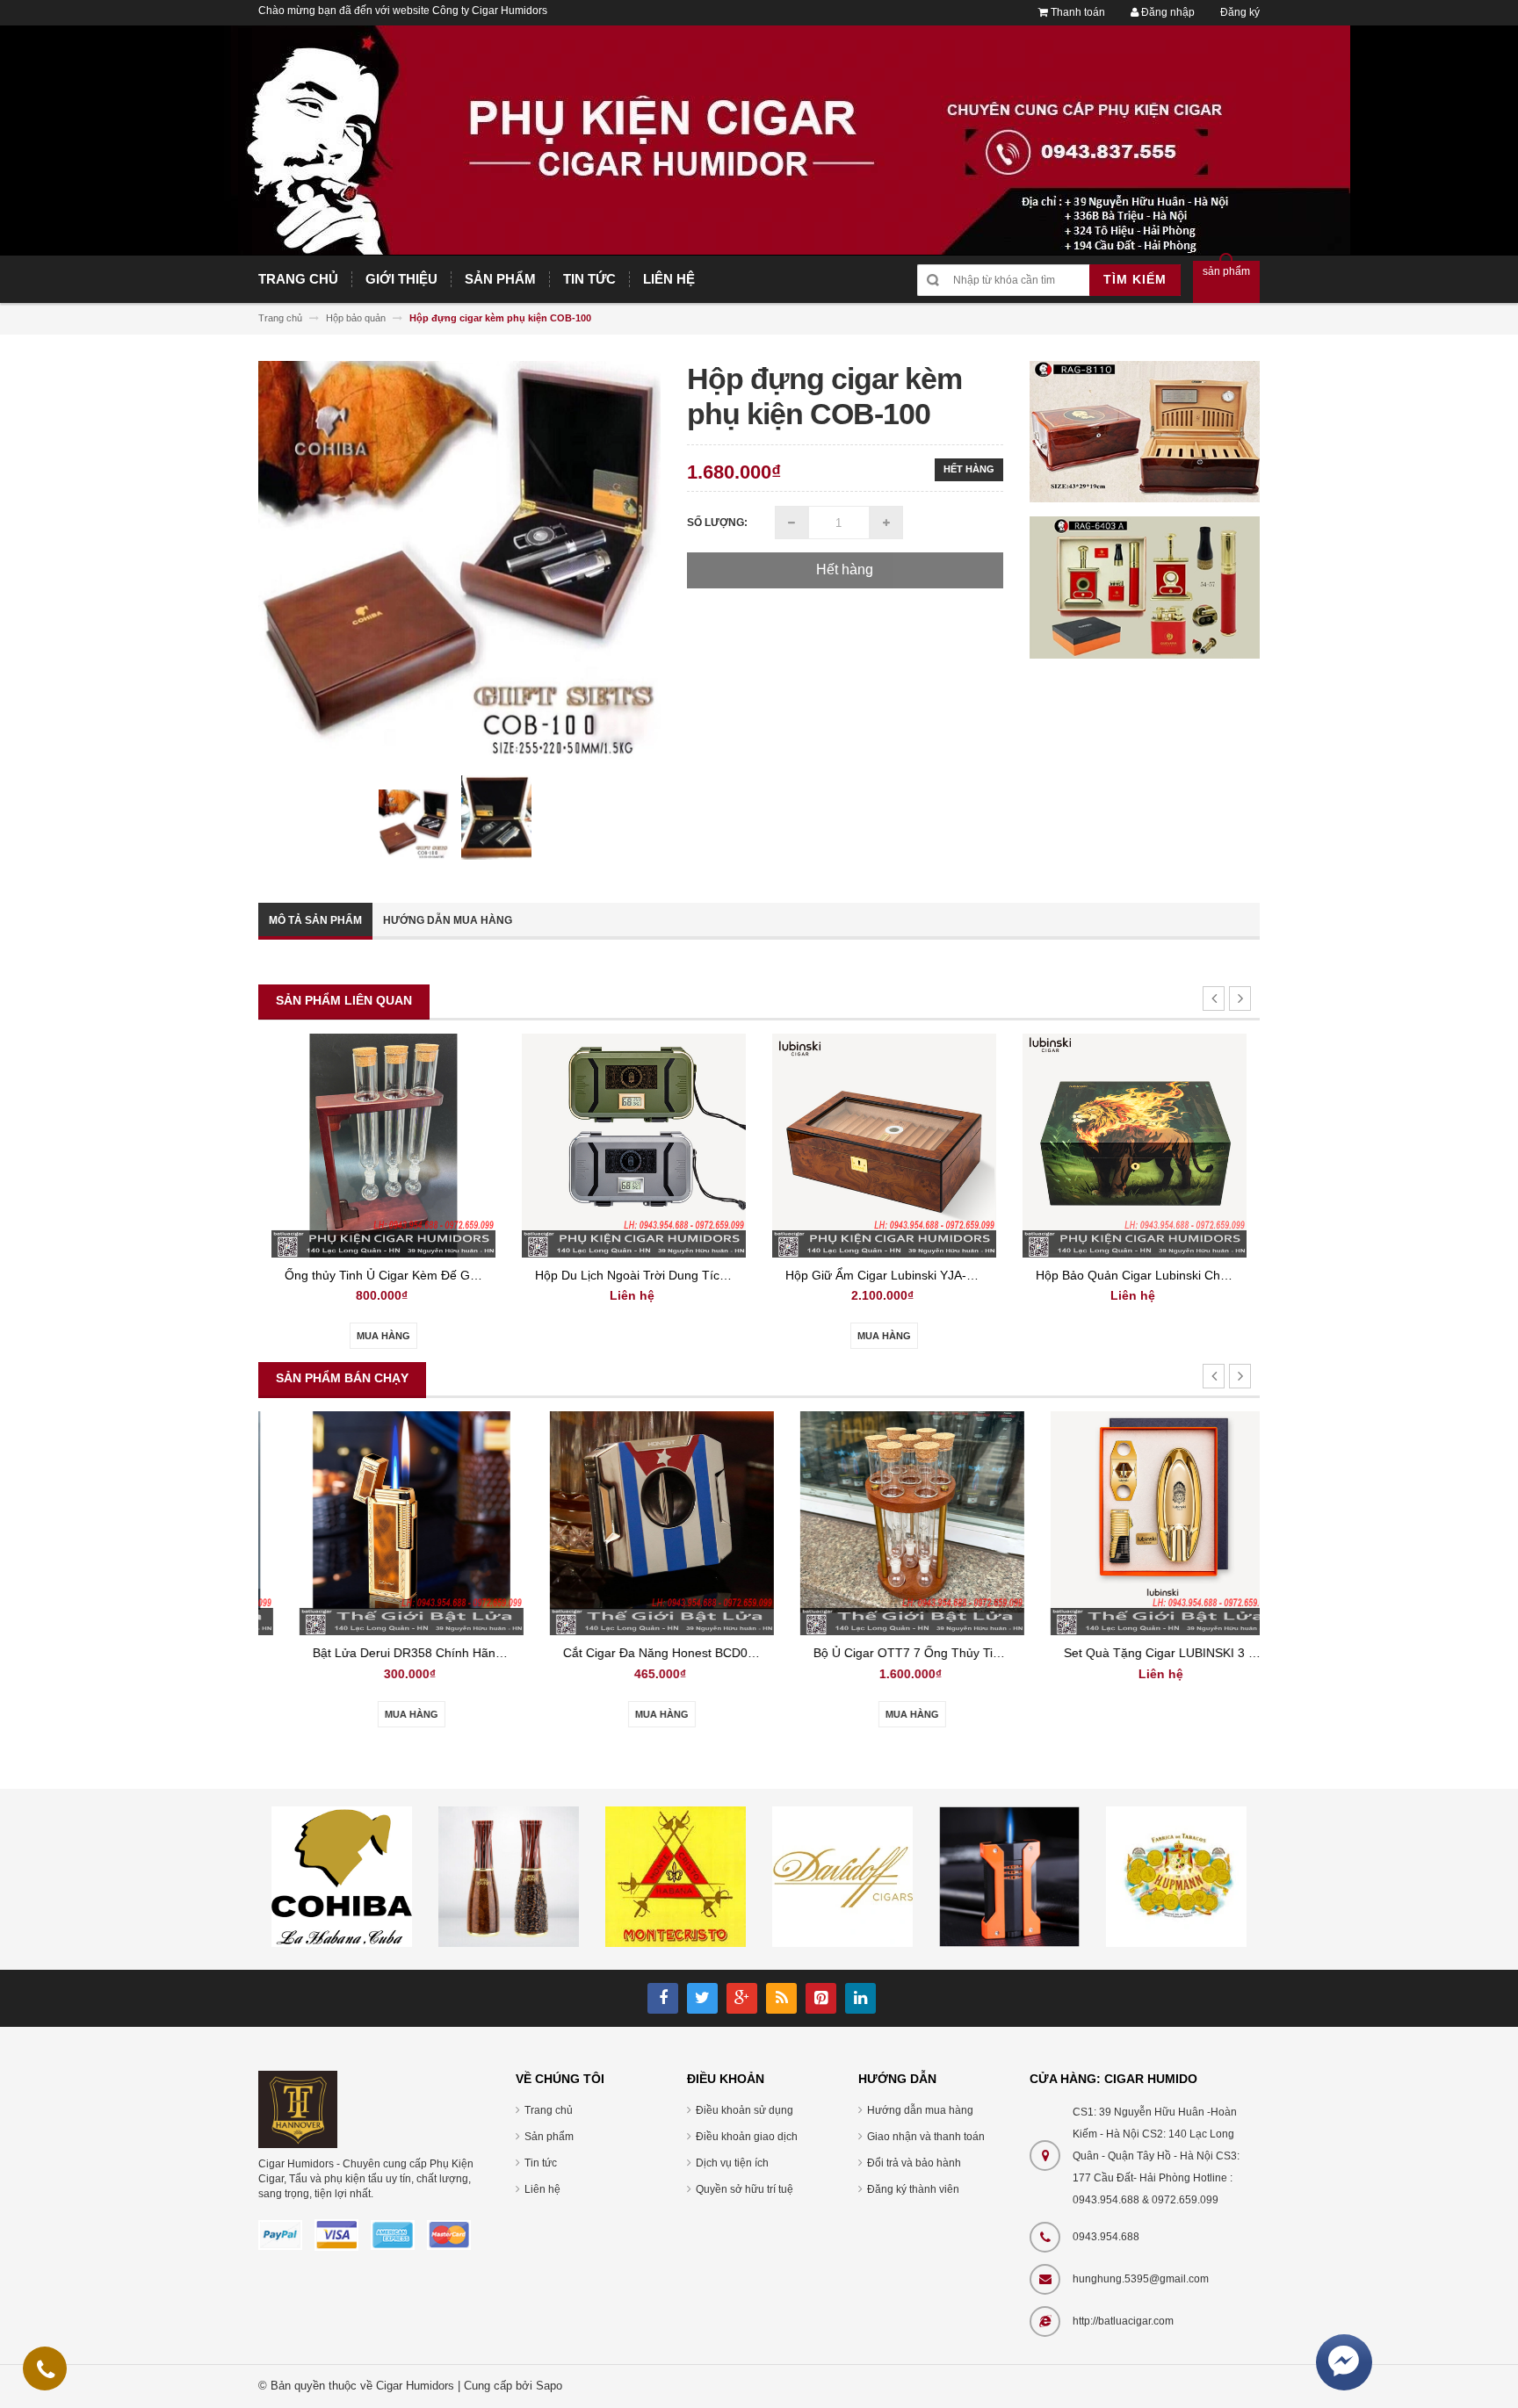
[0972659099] (46, 2373)
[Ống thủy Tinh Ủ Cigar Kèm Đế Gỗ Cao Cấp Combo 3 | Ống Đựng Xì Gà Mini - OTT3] (383, 1145)
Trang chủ (549, 2110)
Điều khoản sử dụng (745, 2110)
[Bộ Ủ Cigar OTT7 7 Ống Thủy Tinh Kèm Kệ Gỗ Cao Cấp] (884, 1522)
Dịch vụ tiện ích (732, 2163)
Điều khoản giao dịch (747, 2137)
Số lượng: (717, 523)
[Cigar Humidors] (298, 2109)
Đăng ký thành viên (913, 2189)
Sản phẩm (549, 2137)
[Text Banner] (1145, 587)
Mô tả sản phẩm (315, 920)
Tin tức (541, 2163)
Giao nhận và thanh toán (926, 2137)
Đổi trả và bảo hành (914, 2163)
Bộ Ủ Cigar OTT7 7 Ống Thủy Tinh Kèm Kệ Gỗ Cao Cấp (942, 1653)
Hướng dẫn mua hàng (448, 920)
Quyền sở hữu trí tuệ (745, 2189)
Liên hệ (542, 2189)
